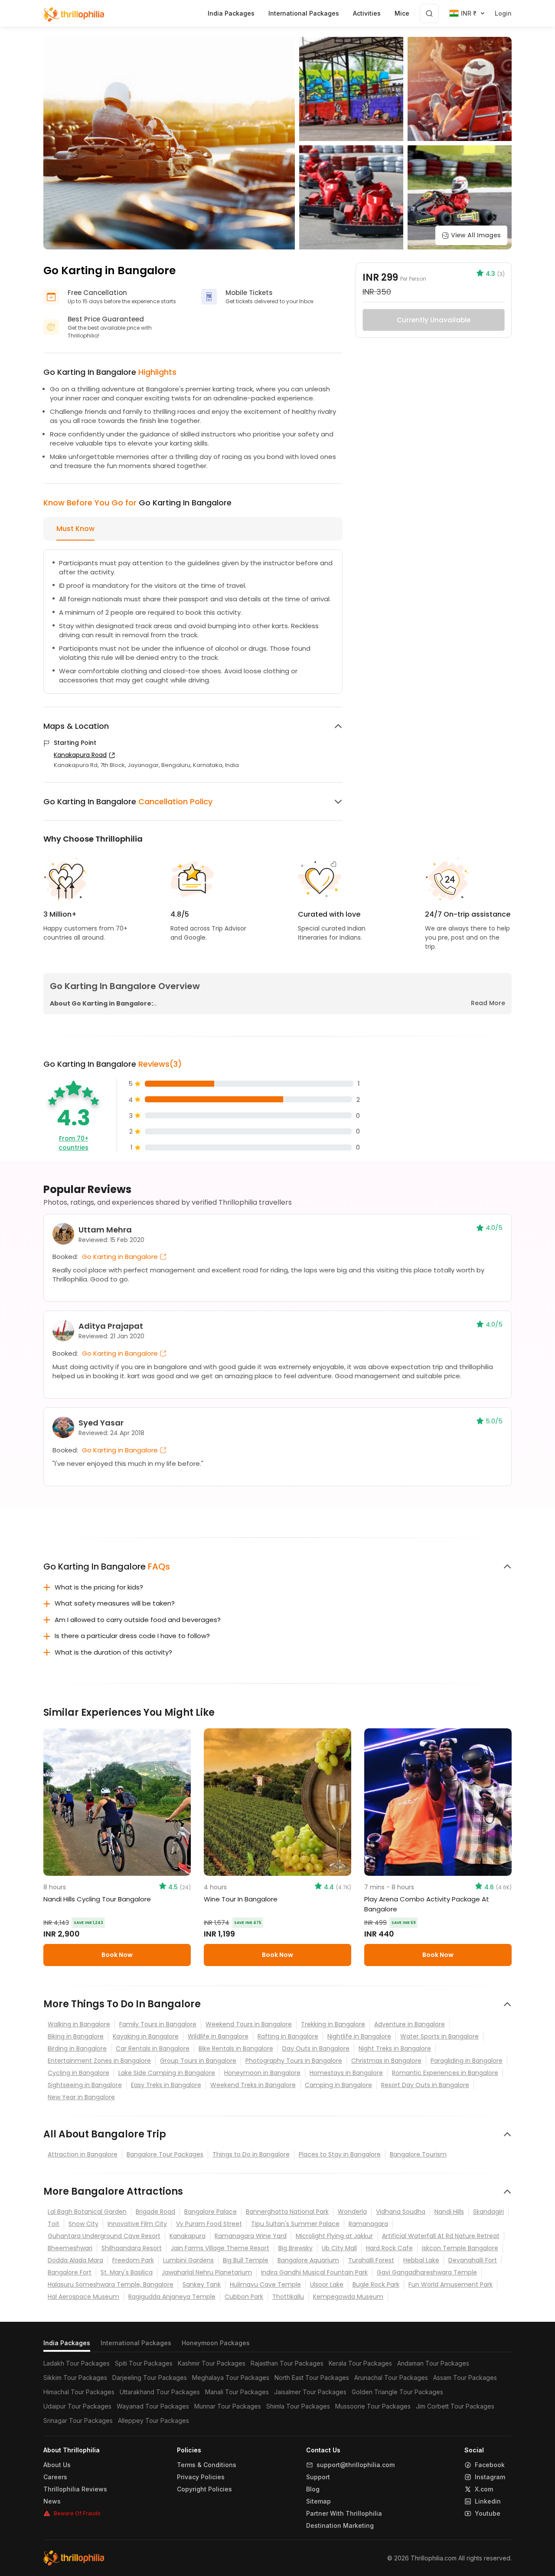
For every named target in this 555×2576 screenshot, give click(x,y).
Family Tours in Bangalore (158, 2024)
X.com (484, 2489)
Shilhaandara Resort (132, 2248)
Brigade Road (155, 2212)
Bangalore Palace (211, 2212)
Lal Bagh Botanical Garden (87, 2212)
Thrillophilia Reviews (75, 2489)
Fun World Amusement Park (451, 2284)
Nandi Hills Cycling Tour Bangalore (97, 1899)
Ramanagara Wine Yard (251, 2236)
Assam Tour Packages (465, 2378)
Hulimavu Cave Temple (265, 2284)
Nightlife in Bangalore (359, 2036)
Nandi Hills (449, 2212)
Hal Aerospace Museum (83, 2297)
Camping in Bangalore (338, 2085)
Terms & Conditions (207, 2465)
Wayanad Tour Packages (153, 2406)
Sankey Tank (202, 2284)
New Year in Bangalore (81, 2097)
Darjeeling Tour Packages (150, 2378)
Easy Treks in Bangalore (166, 2085)
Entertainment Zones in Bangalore (99, 2061)
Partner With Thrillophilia (344, 2514)
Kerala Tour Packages (360, 2363)
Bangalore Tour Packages (165, 2154)
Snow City (83, 2224)
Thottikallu (288, 2297)
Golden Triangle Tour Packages (397, 2392)
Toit (54, 2224)
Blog (313, 2489)
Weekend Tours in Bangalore (249, 2024)
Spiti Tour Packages (144, 2363)
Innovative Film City (137, 2224)
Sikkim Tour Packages (75, 2378)
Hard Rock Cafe (389, 2248)
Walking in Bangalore (79, 2024)
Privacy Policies (201, 2477)
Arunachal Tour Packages (391, 2378)
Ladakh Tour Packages (77, 2363)
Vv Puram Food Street (209, 2224)
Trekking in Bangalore (333, 2024)
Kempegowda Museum (348, 2297)
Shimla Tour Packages (298, 2406)
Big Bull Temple (246, 2260)
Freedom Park (133, 2260)
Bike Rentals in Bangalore (236, 2048)
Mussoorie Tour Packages (373, 2406)
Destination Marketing (340, 2526)
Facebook (490, 2465)
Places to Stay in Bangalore (340, 2154)
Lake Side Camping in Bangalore (167, 2073)
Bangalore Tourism (418, 2154)
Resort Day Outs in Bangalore (425, 2085)
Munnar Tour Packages (228, 2406)
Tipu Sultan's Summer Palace (295, 2224)
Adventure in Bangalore (410, 2024)
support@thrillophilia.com (356, 2465)
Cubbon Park (244, 2297)
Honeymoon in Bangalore (262, 2073)
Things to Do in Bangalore (251, 2154)
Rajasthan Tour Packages (287, 2363)
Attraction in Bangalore (83, 2154)
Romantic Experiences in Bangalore (445, 2073)
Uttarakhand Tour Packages (160, 2392)
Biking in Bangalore (76, 2036)
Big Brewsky (295, 2248)
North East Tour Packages (312, 2378)
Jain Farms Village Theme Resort (220, 2248)
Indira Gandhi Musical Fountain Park (314, 2272)
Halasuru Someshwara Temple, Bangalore (111, 2284)
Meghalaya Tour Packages (231, 2378)
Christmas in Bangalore (386, 2061)
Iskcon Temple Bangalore (460, 2248)
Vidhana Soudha (401, 2212)
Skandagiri (488, 2212)
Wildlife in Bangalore (218, 2036)
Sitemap (318, 2501)
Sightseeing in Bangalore (85, 2085)
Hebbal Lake (421, 2260)
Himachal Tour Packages (79, 2392)
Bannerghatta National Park (287, 2212)
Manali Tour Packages (237, 2392)
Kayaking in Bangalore (146, 2036)
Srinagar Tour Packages (78, 2420)
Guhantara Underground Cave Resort (104, 2236)
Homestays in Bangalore (346, 2073)
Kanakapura (188, 2236)
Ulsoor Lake (327, 2284)
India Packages (67, 2343)
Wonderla (352, 2212)
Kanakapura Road (80, 755)
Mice (402, 13)
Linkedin (488, 2501)
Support (318, 2477)
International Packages (136, 2343)
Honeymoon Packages (216, 2343)
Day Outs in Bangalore (316, 2048)
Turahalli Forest (371, 2260)
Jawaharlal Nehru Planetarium (207, 2272)
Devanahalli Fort (473, 2260)
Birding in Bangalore (77, 2048)
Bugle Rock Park (376, 2284)
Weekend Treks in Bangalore (253, 2085)
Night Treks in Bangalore (395, 2048)
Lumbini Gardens (188, 2260)
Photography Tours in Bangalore (294, 2061)
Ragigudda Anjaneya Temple (172, 2297)
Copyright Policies (204, 2489)
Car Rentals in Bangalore (153, 2048)
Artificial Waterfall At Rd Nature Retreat (441, 2236)
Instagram (490, 2477)
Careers (55, 2477)
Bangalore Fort (70, 2272)
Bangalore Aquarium (308, 2260)
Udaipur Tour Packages (77, 2406)
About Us (57, 2465)
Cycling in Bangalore (78, 2073)
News (52, 2501)
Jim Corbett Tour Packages (455, 2406)
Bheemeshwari (70, 2248)
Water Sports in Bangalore (439, 2036)
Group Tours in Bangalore (198, 2061)
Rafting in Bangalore (288, 2036)
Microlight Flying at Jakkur (334, 2236)
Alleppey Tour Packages (153, 2420)
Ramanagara (368, 2224)
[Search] (429, 13)
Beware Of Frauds (77, 2513)
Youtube (488, 2514)
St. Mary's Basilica (127, 2272)
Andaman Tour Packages (433, 2363)
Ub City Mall (339, 2248)
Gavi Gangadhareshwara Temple (427, 2272)
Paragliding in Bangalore (467, 2061)
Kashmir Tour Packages (212, 2363)
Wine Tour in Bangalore (241, 1899)
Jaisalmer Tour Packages (310, 2392)
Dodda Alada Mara (75, 2260)
